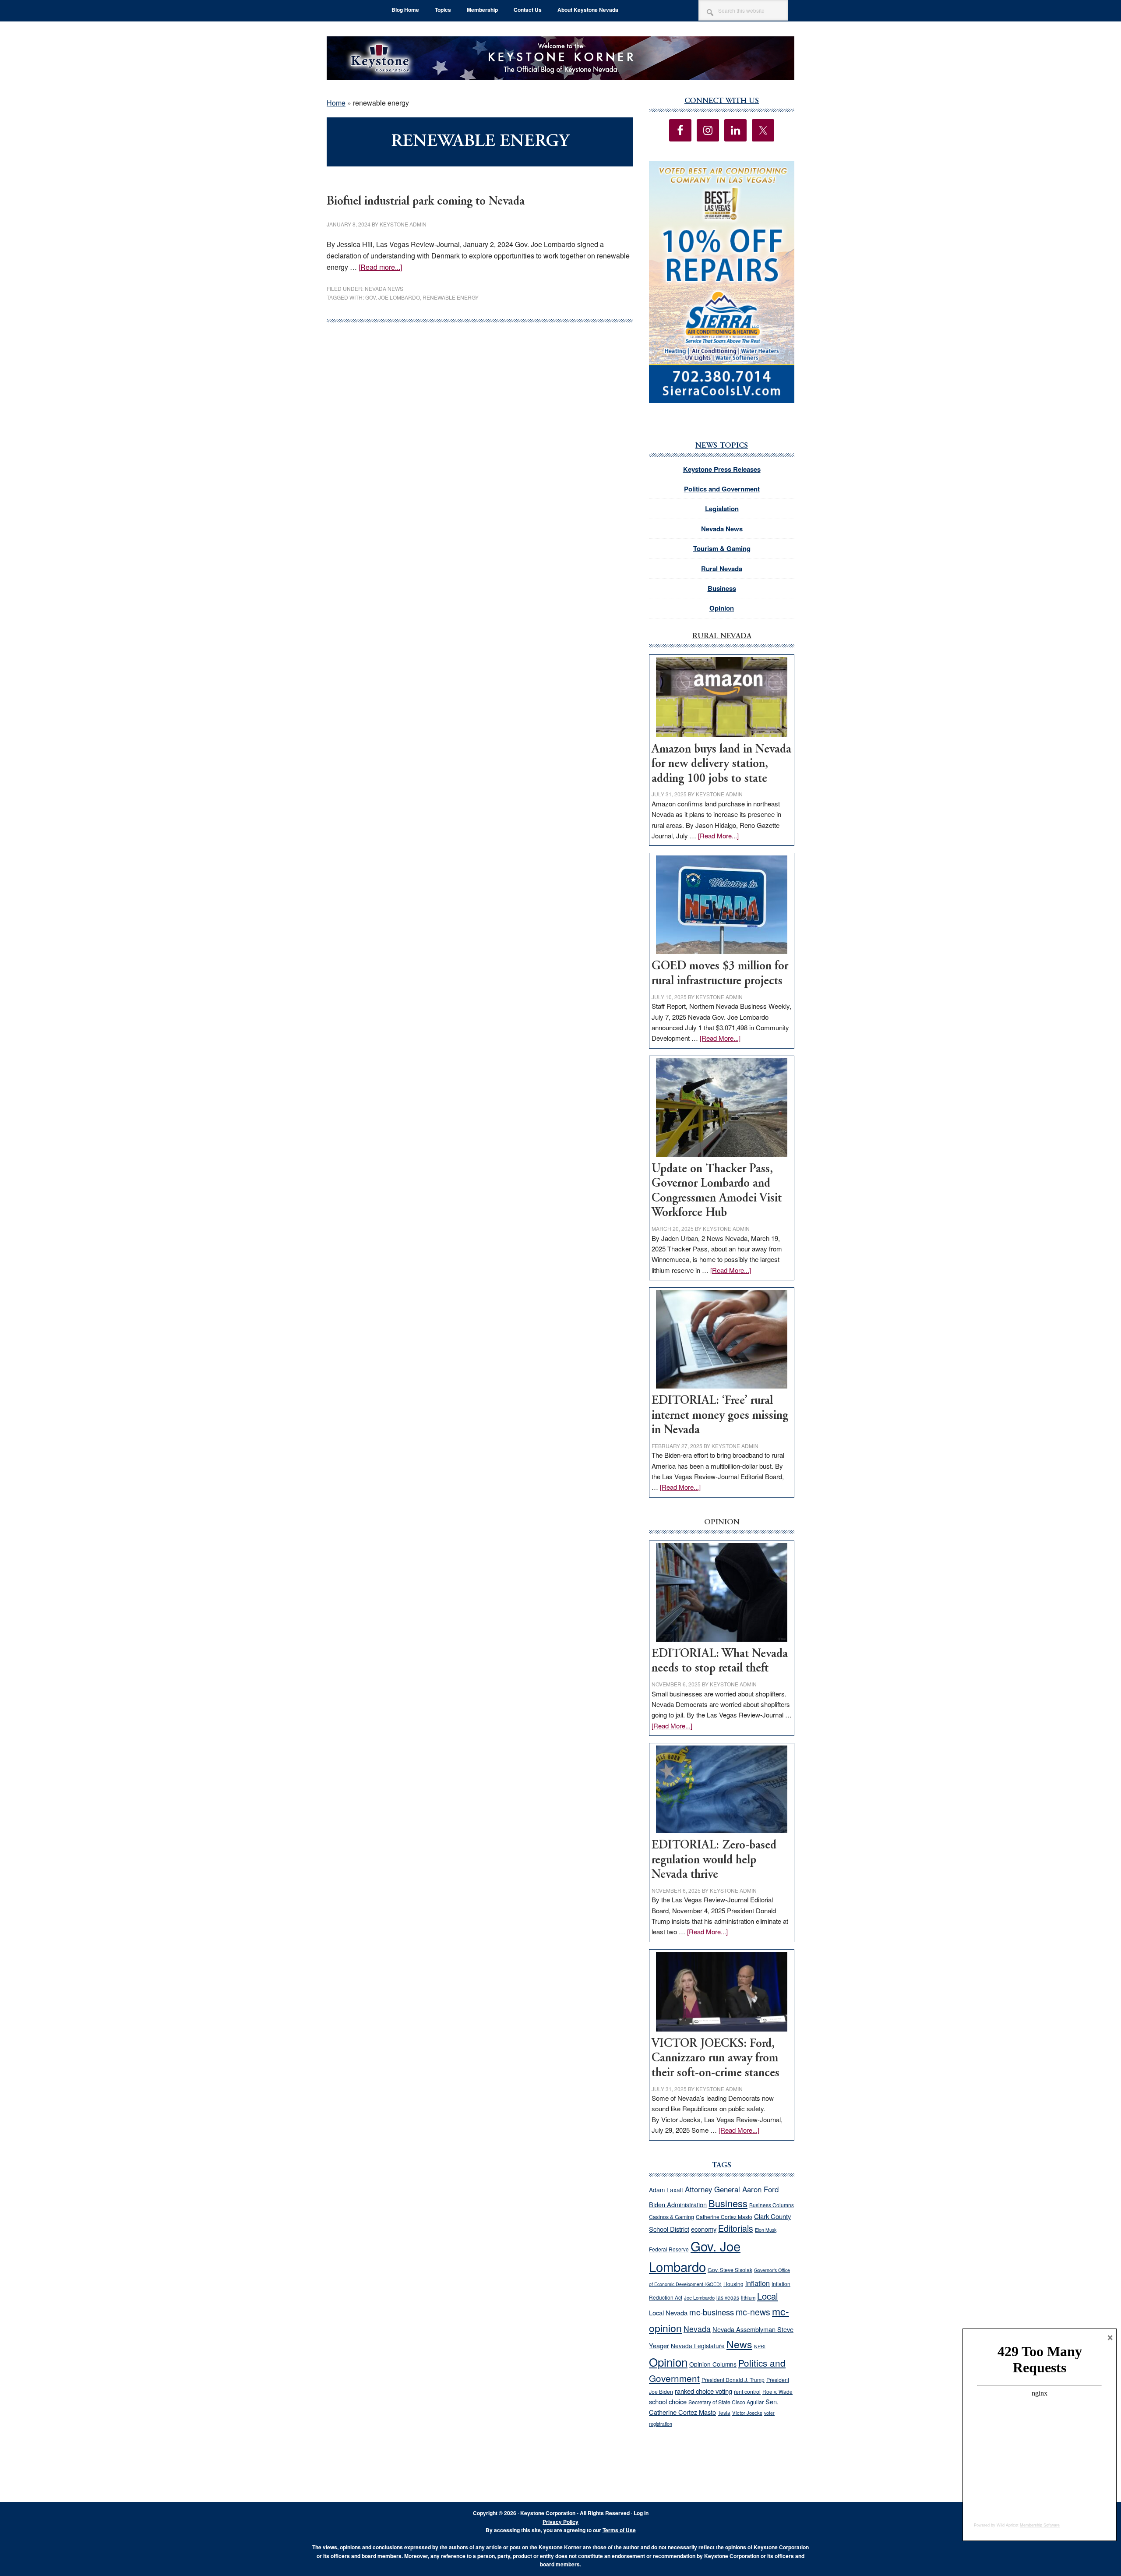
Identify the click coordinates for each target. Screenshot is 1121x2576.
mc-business (712, 2312)
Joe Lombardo (699, 2297)
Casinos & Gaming (672, 2217)
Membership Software (1040, 2525)
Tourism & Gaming (722, 548)
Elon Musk (766, 2230)
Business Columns (772, 2205)
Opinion (722, 608)
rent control (747, 2392)
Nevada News (384, 288)
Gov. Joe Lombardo (393, 297)
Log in (641, 2513)
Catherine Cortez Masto (724, 2217)
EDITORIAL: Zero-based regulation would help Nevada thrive (714, 1860)
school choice (668, 2401)
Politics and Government (722, 489)
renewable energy (451, 297)
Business (722, 588)
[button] (722, 282)
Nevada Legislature (698, 2346)
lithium (748, 2297)
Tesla (724, 2412)
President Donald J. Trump (733, 2380)
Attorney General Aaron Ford (732, 2189)
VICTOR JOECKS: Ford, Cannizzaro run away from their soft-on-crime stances (716, 2059)
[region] (722, 282)
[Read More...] (718, 836)
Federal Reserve (669, 2249)
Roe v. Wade (777, 2391)
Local (768, 2296)
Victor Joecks (747, 2413)
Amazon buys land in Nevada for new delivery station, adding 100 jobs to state (721, 764)
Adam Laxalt (666, 2190)
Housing (733, 2284)
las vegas (728, 2297)
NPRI (760, 2346)
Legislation (722, 509)
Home (336, 103)
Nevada (697, 2329)
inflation (758, 2283)
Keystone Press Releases (722, 469)
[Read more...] (380, 267)
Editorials (736, 2228)
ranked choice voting (703, 2391)
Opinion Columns (713, 2364)
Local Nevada (668, 2313)
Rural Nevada (722, 569)
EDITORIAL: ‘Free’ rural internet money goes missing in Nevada (720, 1416)
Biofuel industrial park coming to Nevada (426, 202)
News (739, 2344)
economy (704, 2229)
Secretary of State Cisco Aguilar (726, 2402)
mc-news (753, 2312)
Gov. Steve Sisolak (730, 2270)
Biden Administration (678, 2204)
